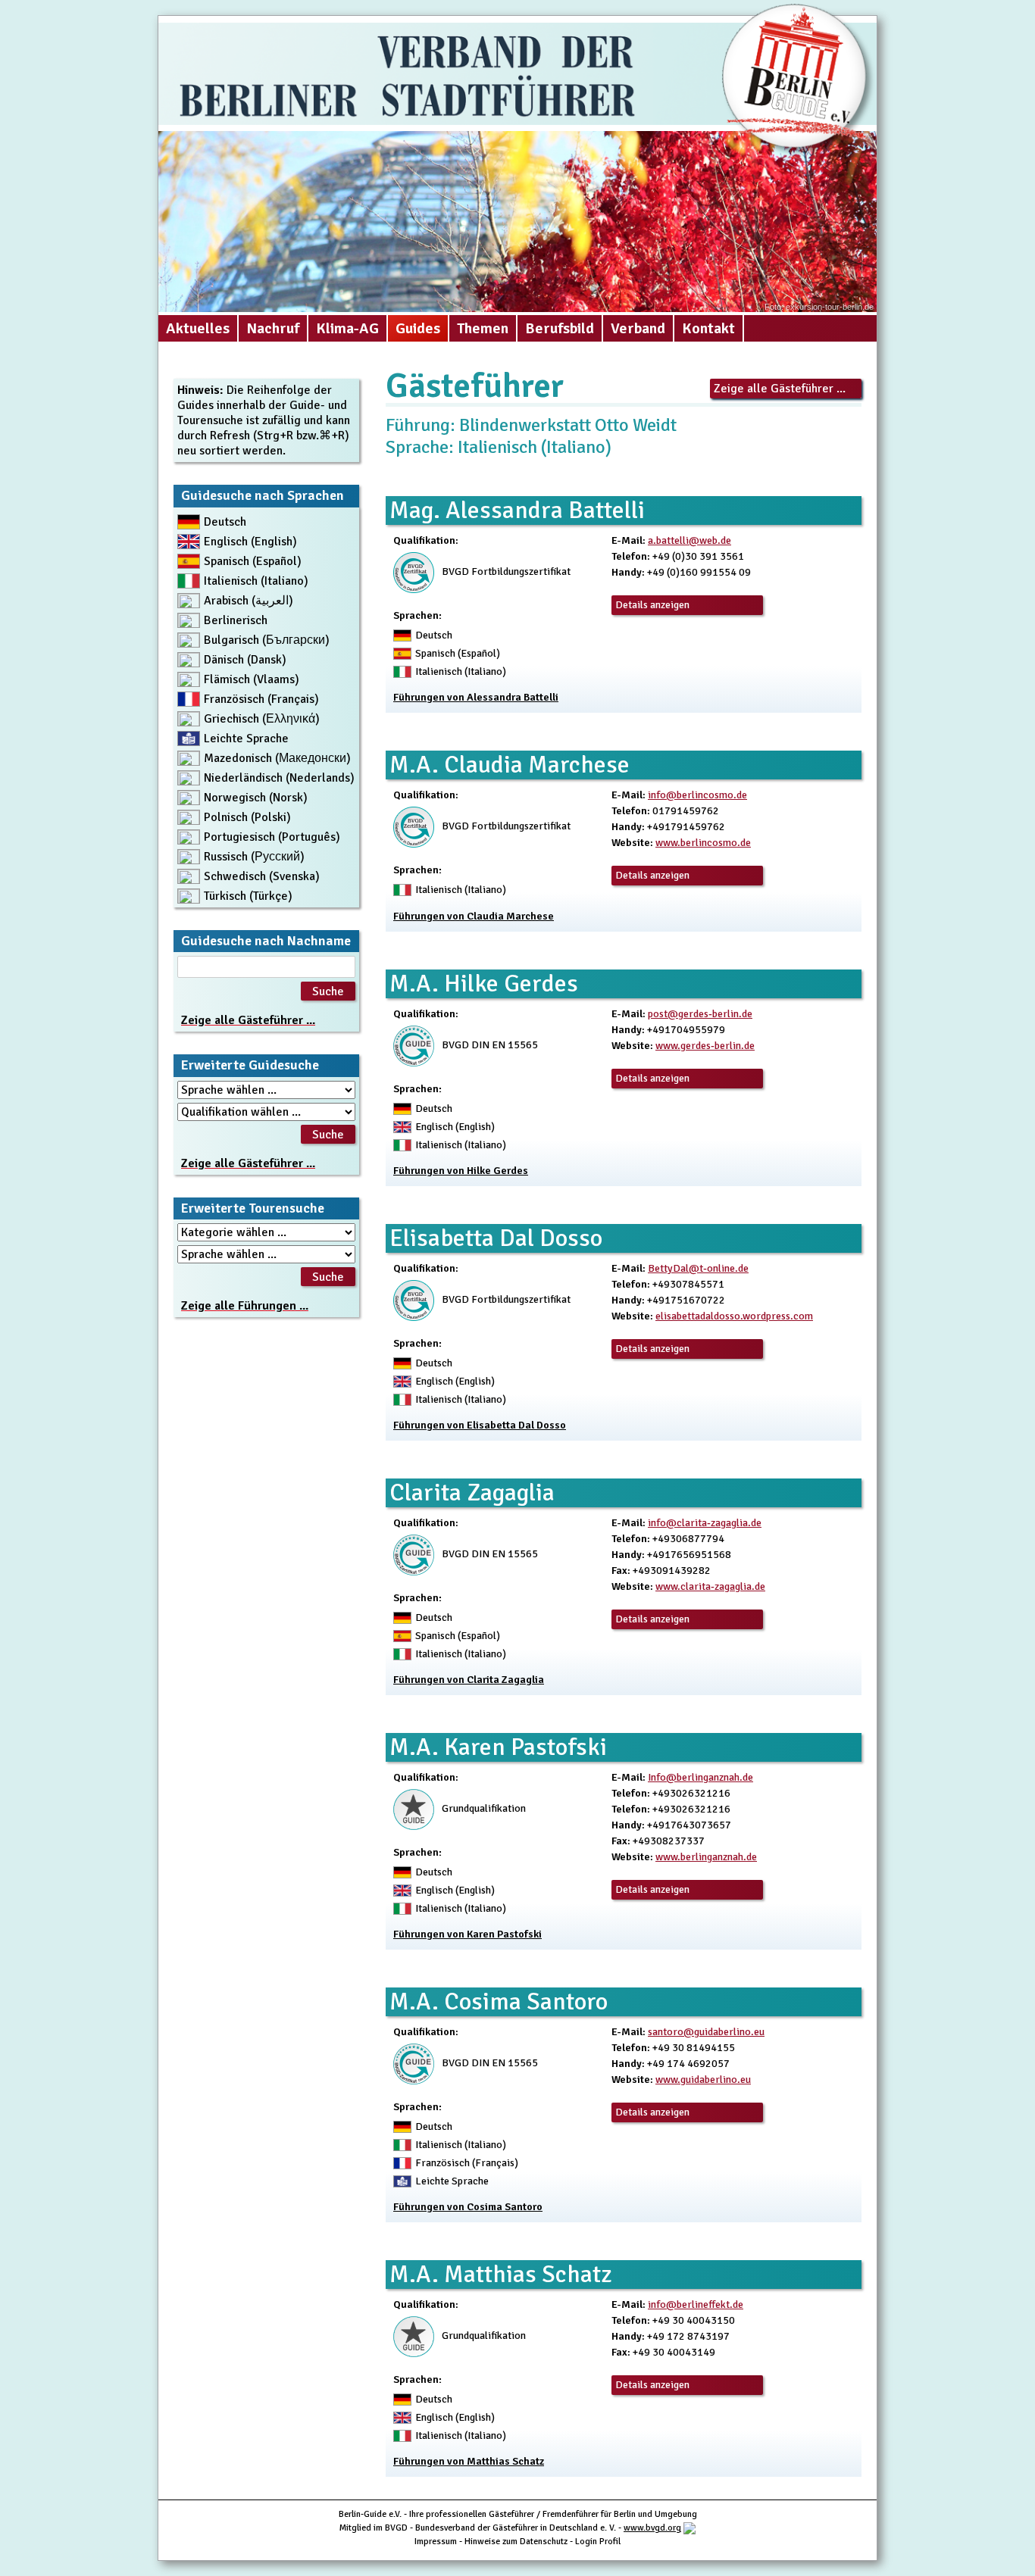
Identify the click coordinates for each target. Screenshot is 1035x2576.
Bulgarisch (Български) (267, 640)
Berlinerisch (236, 620)
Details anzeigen (652, 605)
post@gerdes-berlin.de (700, 1014)
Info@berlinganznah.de (700, 1777)
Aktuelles (198, 328)
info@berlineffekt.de (696, 2304)
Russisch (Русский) (254, 857)
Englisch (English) (250, 542)
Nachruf (273, 328)
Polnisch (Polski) (247, 817)
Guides (418, 328)
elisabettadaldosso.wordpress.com (734, 1316)
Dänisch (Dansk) (245, 660)
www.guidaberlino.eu (703, 2080)
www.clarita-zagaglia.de (710, 1586)
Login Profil (598, 2542)
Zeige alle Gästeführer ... (780, 389)
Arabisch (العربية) (249, 601)
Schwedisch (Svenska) (262, 876)
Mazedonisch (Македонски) (277, 758)
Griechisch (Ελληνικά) (262, 719)
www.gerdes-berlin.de (705, 1046)
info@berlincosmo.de (697, 795)
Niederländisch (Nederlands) (279, 778)
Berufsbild (560, 328)
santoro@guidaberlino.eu (706, 2032)
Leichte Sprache (246, 738)
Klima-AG (347, 328)
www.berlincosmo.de (703, 843)
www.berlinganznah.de (706, 1857)
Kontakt (708, 328)
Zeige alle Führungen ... (245, 1306)
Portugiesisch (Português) (272, 837)
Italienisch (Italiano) (256, 581)
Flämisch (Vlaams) (252, 679)
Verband (638, 328)
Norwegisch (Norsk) (256, 798)
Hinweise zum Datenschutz (516, 2542)
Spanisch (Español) (253, 561)
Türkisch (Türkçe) (248, 896)
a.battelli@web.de (689, 540)
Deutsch (225, 522)
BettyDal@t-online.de (698, 1268)
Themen (483, 328)
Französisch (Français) (261, 699)
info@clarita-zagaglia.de (705, 1523)
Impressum (436, 2542)
